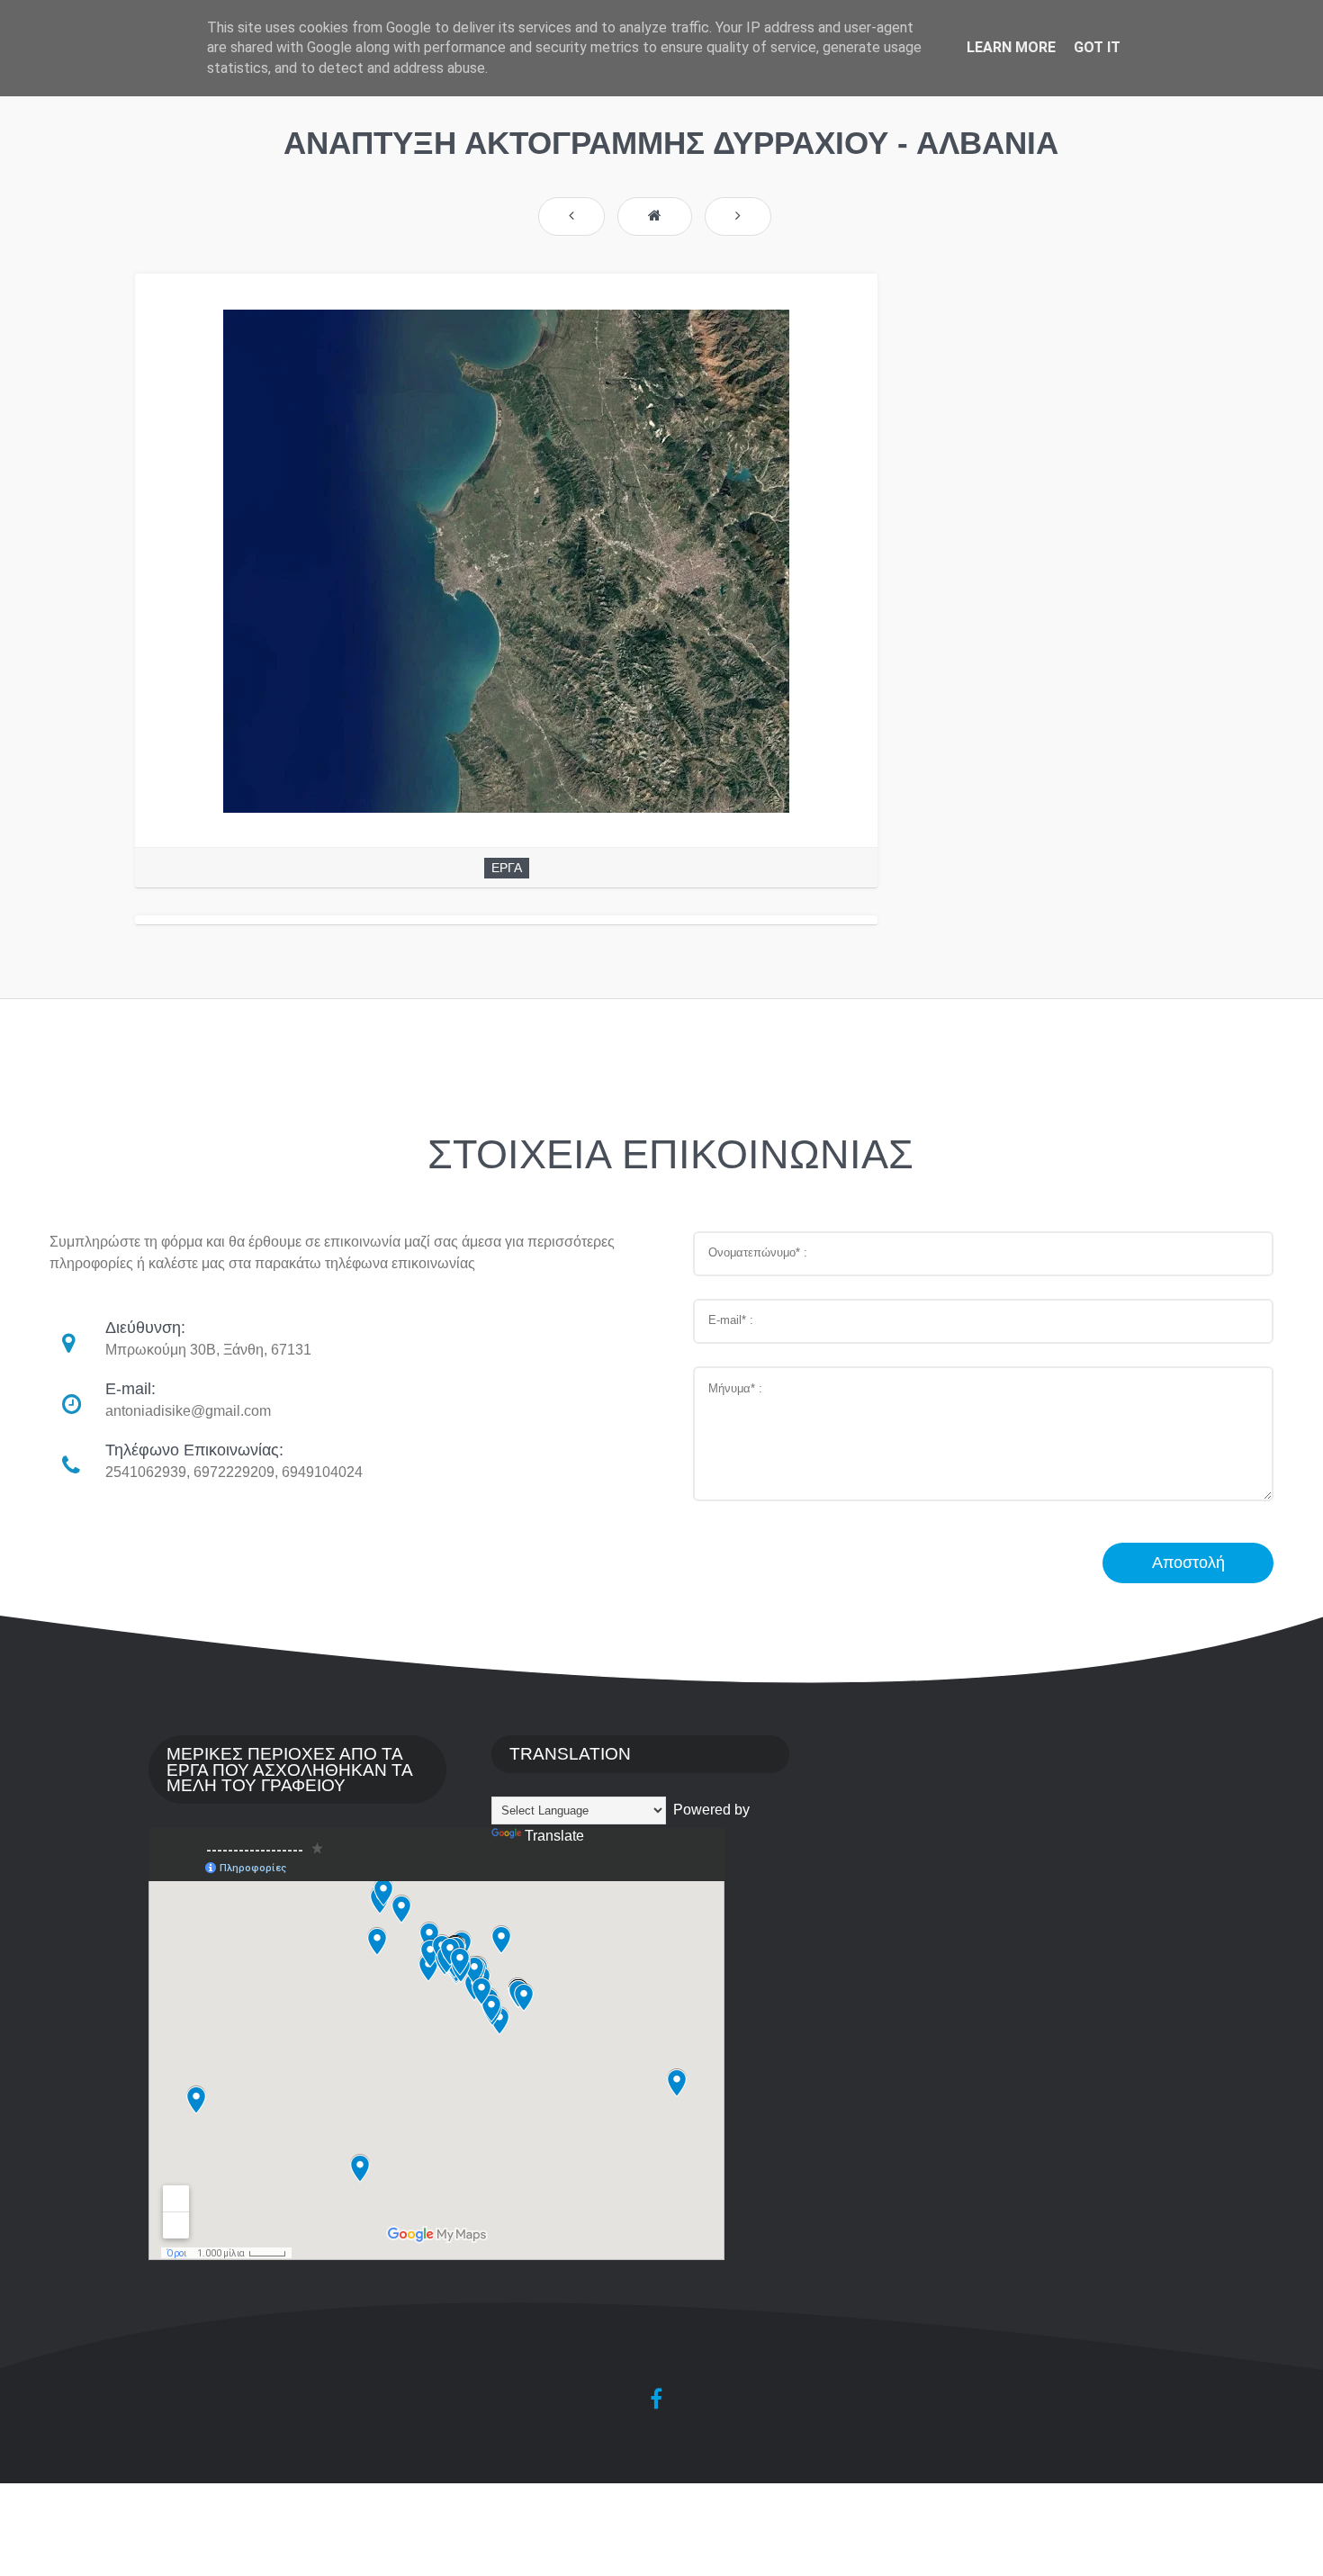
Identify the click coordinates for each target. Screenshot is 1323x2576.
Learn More (1011, 47)
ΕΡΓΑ (507, 868)
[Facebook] (656, 2399)
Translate (554, 1836)
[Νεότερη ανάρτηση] (571, 216)
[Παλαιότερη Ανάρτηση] (738, 216)
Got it (1097, 47)
